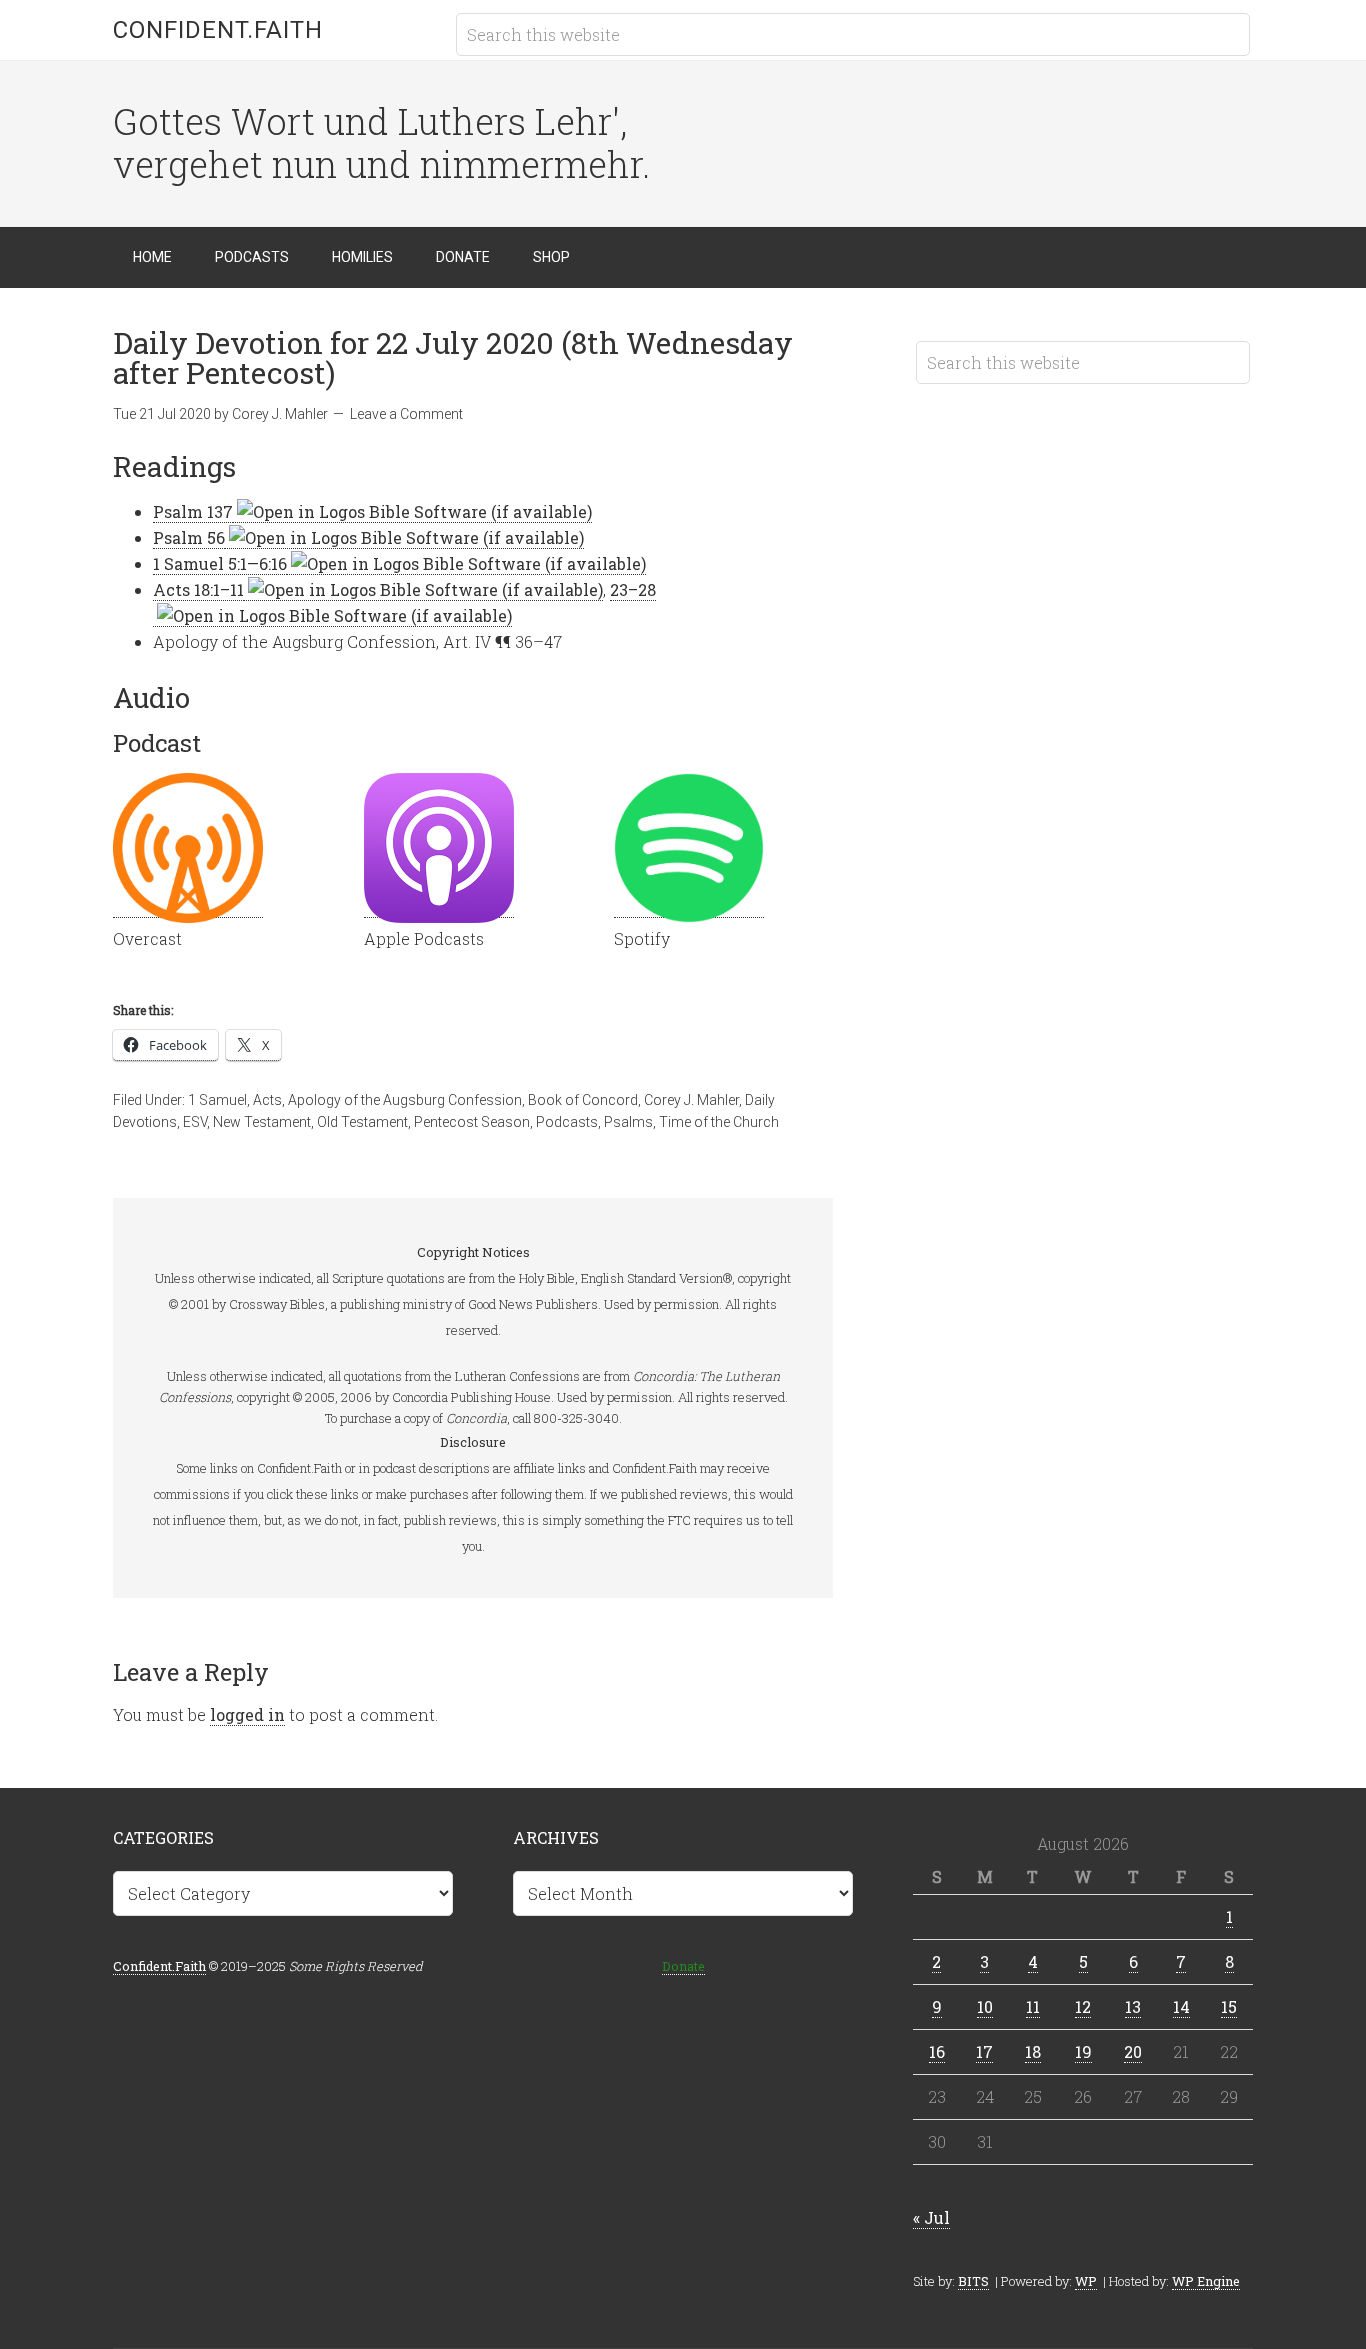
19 (1083, 2051)
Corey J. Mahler (691, 1100)
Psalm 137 (193, 511)
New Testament (262, 1122)
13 (1133, 2006)
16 (937, 2051)
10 (985, 2006)
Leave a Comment (406, 414)
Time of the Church (719, 1122)
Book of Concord (583, 1100)
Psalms (628, 1122)
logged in (247, 1714)
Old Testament (362, 1122)
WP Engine (1206, 2281)
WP (1086, 2281)
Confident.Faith (218, 30)
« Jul (931, 2217)
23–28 (633, 589)
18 (1033, 2051)
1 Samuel (217, 1100)
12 (1083, 2006)
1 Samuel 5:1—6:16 (220, 563)
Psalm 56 (189, 537)
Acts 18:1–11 (198, 589)
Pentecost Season (472, 1122)
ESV (195, 1122)
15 (1229, 2006)
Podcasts (567, 1122)
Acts (267, 1100)
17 (984, 2051)
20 (1133, 2051)
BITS (973, 2281)
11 (1033, 2006)
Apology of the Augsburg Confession (405, 1100)
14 (1181, 2006)
